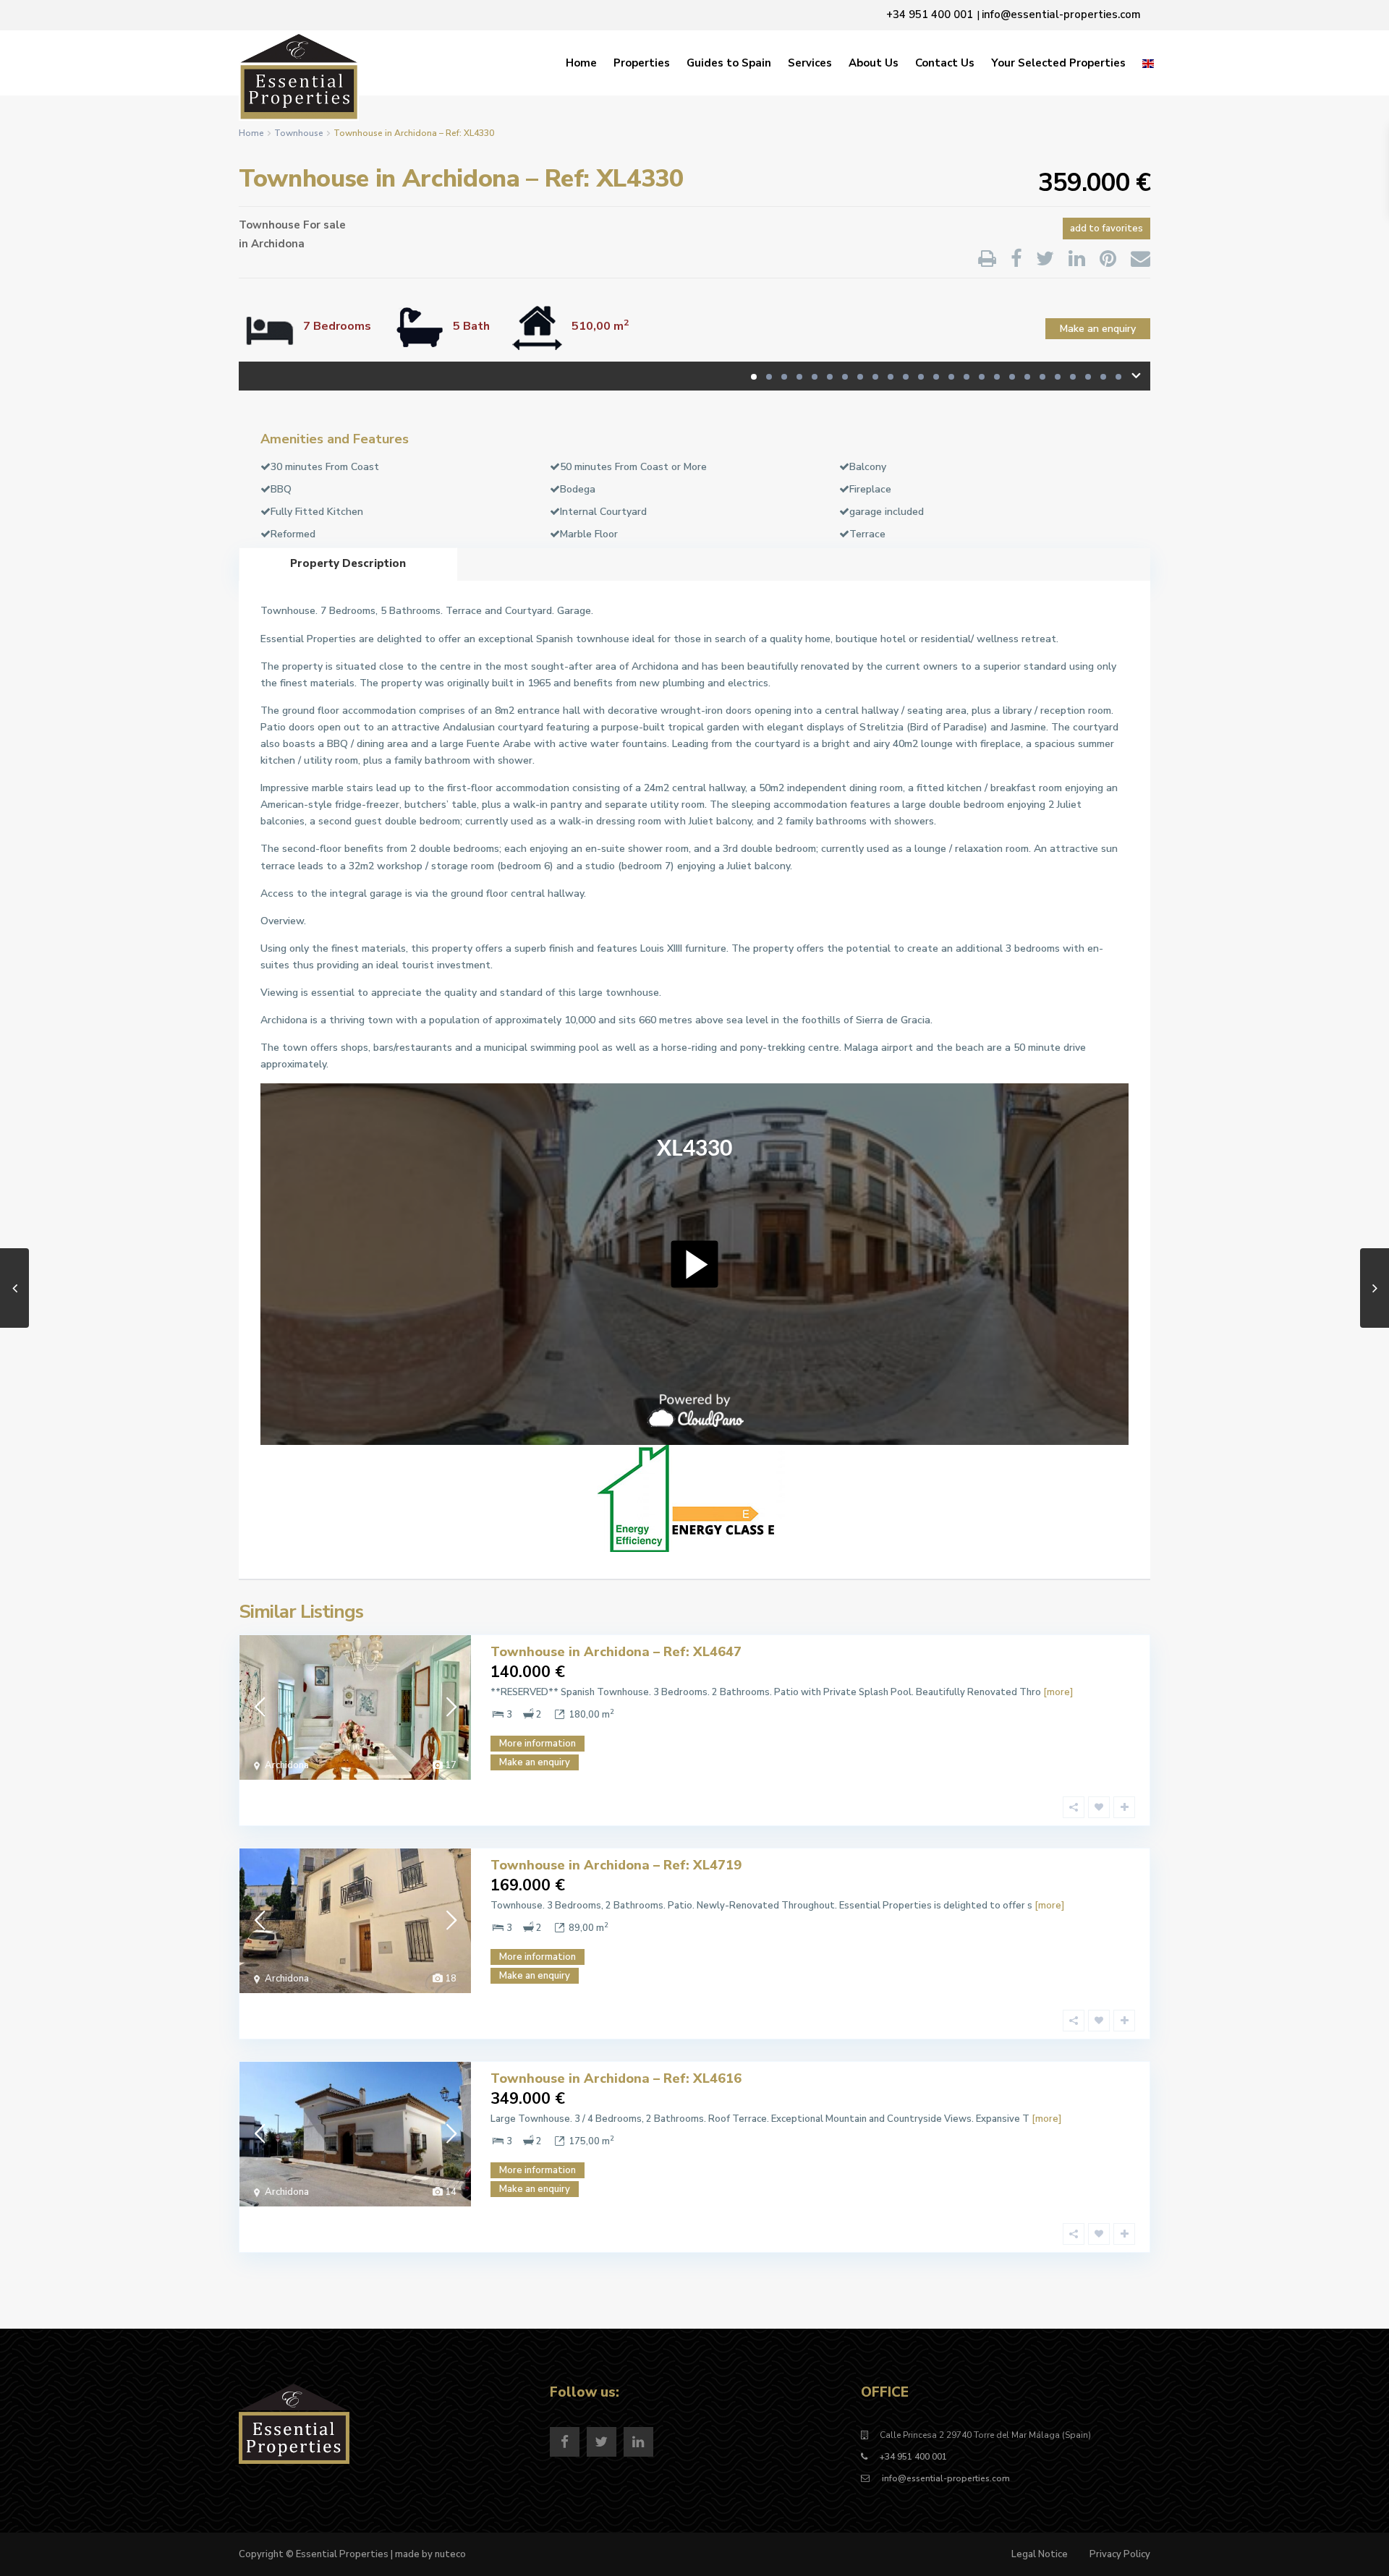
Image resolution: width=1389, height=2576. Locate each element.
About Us (874, 63)
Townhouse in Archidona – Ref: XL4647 (616, 1652)
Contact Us (945, 63)
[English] (1148, 63)
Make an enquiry (1098, 329)
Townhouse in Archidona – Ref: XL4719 (616, 1865)
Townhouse (299, 133)
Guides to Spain (729, 63)
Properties (642, 63)
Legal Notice (1040, 2554)
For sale (324, 225)
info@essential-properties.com (945, 2478)
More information (538, 1744)
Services (810, 63)
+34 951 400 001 (913, 2457)
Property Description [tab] (348, 563)
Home (581, 63)
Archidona (278, 244)
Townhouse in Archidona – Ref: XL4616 (616, 2078)
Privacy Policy (1120, 2554)
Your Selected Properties (1058, 63)
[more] (1058, 1692)
